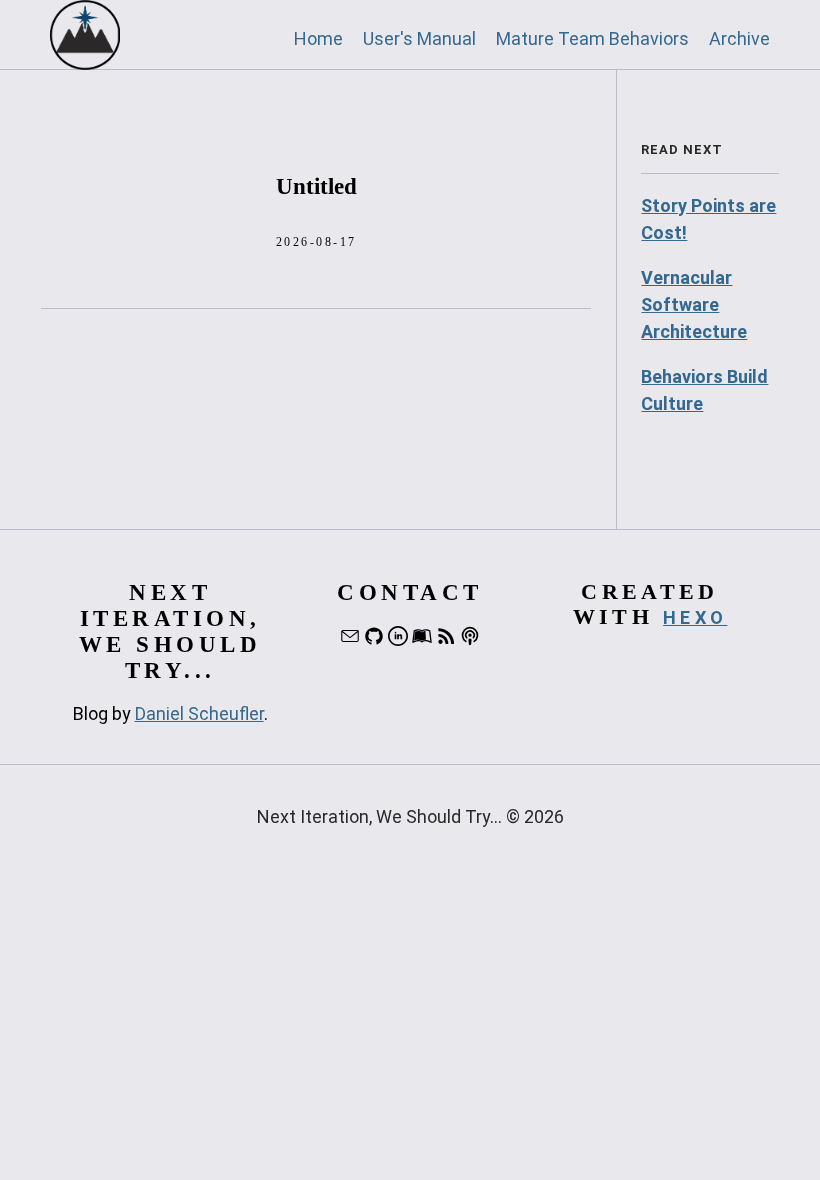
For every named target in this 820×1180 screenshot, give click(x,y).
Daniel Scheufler (199, 713)
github (374, 636)
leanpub (422, 636)
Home (318, 38)
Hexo (695, 617)
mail (350, 636)
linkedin (398, 636)
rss (446, 636)
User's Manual (419, 38)
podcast (470, 636)
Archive (739, 38)
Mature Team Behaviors (592, 38)
